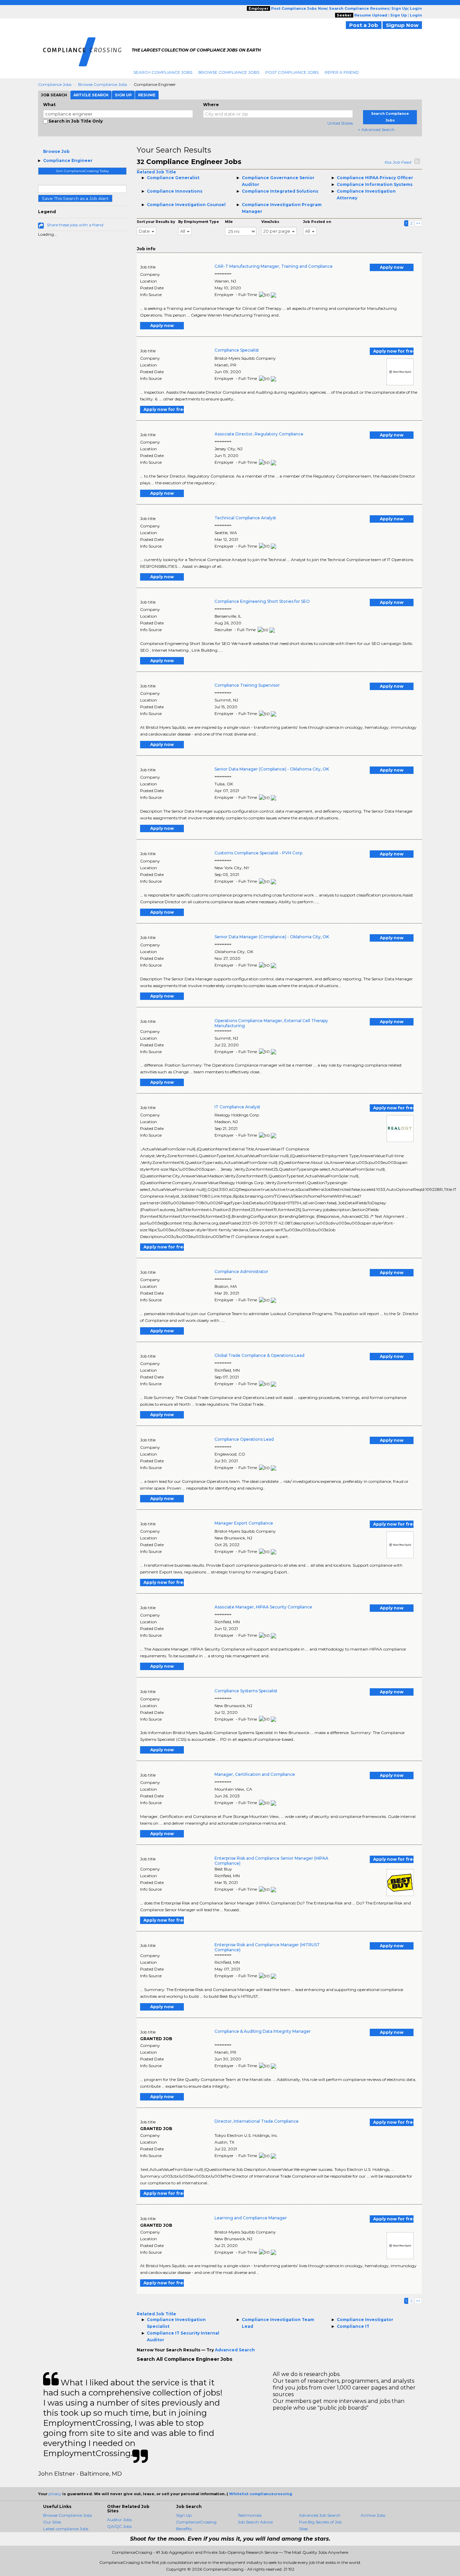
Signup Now (402, 25)
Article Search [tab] (91, 95)
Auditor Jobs (119, 2520)
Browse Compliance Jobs (229, 72)
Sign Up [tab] (123, 95)
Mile (229, 222)
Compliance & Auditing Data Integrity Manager (263, 2031)
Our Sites (52, 2522)
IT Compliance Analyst (237, 1107)
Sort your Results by (156, 222)
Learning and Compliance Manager (251, 2218)
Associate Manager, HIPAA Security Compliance (263, 1607)
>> (418, 223)
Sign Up (184, 2515)
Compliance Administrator (241, 1271)
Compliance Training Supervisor (247, 685)
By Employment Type (199, 222)
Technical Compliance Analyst (245, 518)
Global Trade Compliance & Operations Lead (259, 1355)
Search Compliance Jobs (163, 72)
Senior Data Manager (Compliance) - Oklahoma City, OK (272, 769)
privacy (55, 2494)
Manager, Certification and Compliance (255, 1774)
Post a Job (364, 25)
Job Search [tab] (54, 95)
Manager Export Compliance (244, 1523)
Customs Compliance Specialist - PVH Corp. (259, 853)
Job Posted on (317, 222)
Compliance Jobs (55, 84)
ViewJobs (270, 222)
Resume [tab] (147, 95)
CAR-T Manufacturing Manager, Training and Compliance (274, 266)
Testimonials (250, 2515)
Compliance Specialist (237, 350)
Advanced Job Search (320, 2515)
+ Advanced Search (376, 129)
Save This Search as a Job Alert (75, 198)
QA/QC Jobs (119, 2526)
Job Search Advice (255, 2522)
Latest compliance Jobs (66, 2529)
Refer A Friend (342, 72)
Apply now (392, 267)
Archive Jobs (373, 2515)
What (49, 105)
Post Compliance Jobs (292, 72)
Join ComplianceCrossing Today (82, 171)
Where (211, 105)
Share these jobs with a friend (75, 225)
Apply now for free (393, 351)
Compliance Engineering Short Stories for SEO (262, 601)
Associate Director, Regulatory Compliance (259, 434)
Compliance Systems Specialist (246, 1691)
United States (340, 123)
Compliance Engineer (68, 160)
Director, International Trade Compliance (257, 2121)
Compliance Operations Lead (244, 1439)
